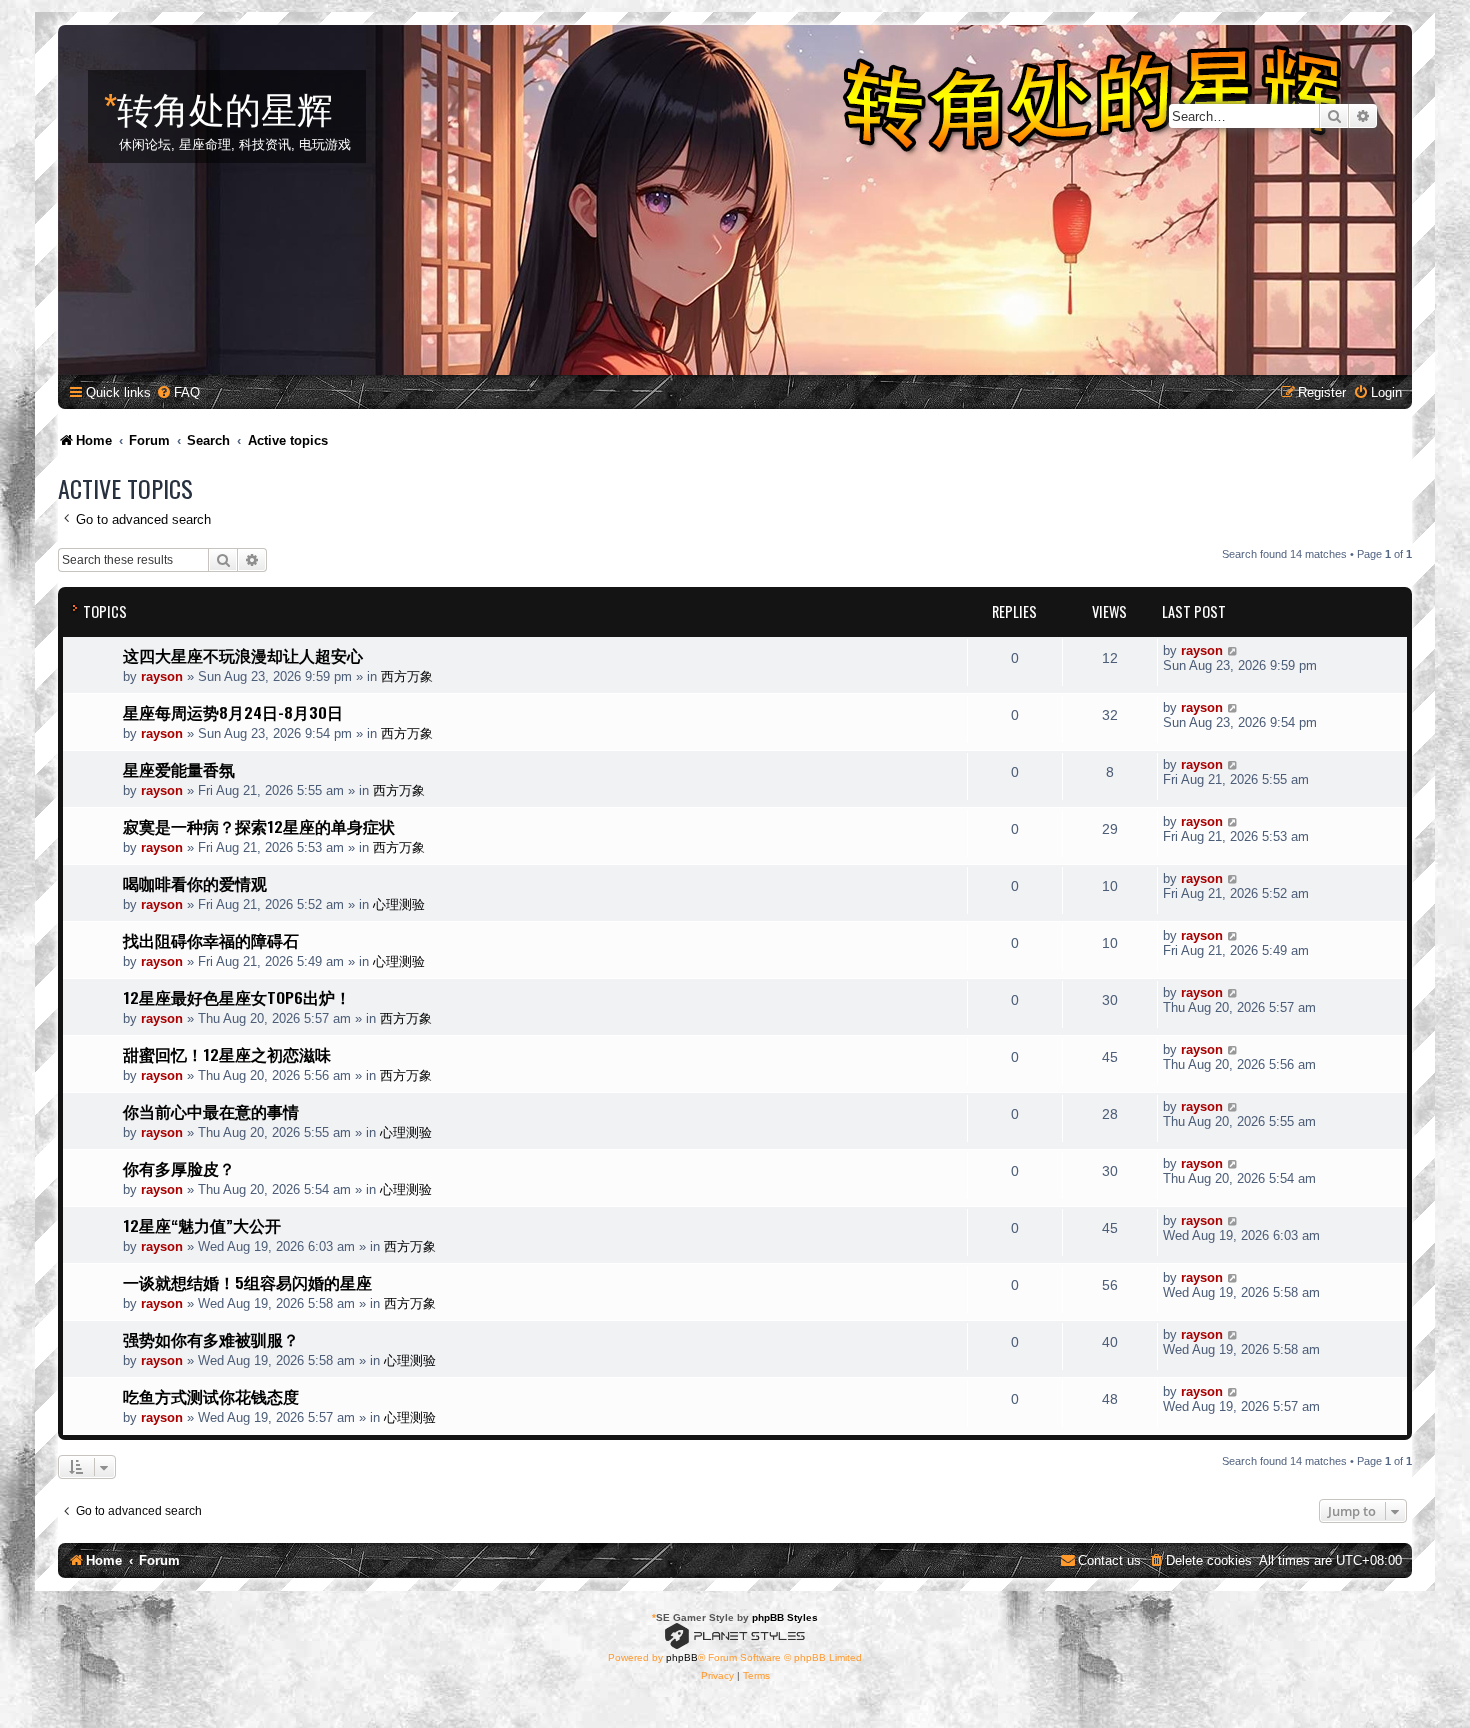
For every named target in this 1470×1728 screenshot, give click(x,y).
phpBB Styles (785, 1617)
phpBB (682, 1657)
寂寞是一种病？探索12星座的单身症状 (259, 826)
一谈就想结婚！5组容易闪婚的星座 (247, 1282)
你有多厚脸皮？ (179, 1168)
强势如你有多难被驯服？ (211, 1339)
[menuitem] (178, 392)
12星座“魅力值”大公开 (202, 1225)
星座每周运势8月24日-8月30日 (233, 712)
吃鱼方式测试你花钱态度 (211, 1396)
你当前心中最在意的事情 (211, 1111)
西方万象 (407, 676)
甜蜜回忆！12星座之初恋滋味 (227, 1054)
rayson (162, 676)
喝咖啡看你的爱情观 (195, 883)
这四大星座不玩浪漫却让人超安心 (243, 655)
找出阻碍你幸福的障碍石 (211, 940)
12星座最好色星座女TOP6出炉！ (237, 997)
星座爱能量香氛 (179, 769)
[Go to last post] (1233, 650)
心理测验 (399, 904)
